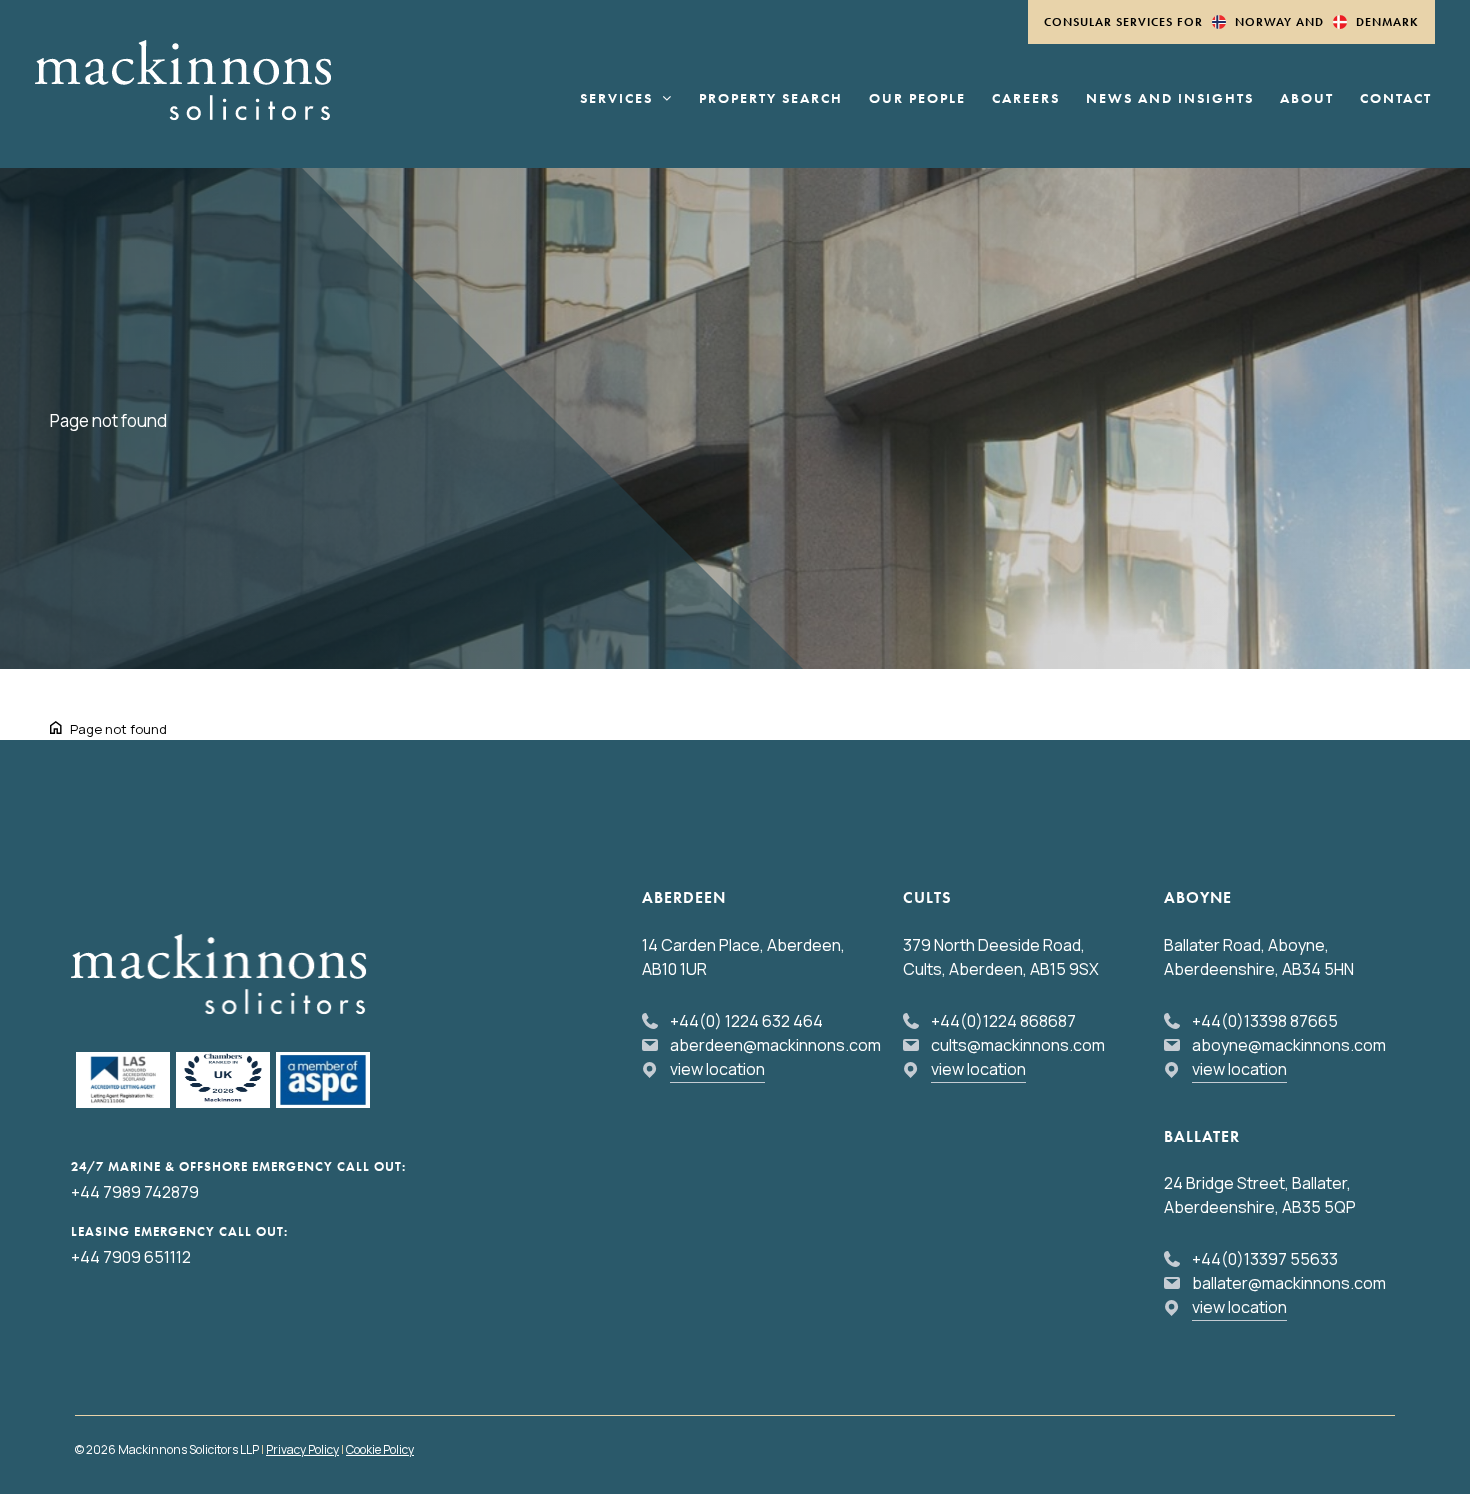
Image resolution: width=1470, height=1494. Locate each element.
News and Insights (1170, 99)
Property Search (771, 99)
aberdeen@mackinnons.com (775, 1045)
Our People (917, 99)
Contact (1396, 99)
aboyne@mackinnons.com (1289, 1045)
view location (717, 1069)
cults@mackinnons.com (1018, 1045)
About (1307, 99)
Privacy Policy (302, 1449)
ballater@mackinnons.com (1289, 1283)
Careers (1026, 99)
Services (616, 99)
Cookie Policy (380, 1449)
